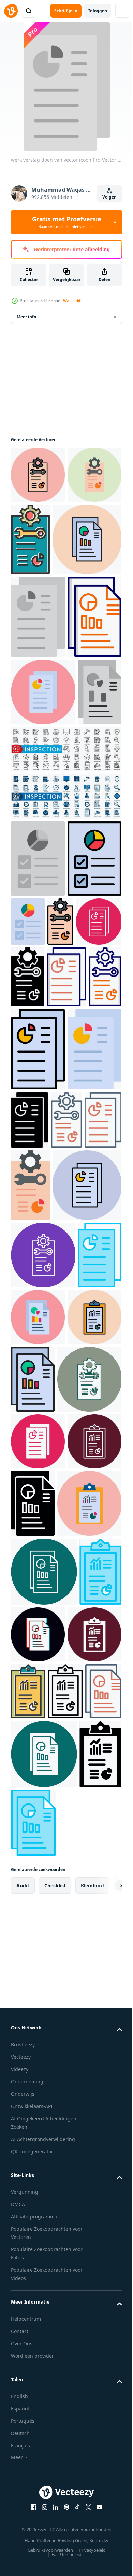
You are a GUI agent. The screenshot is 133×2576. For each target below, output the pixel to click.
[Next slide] (106, 2555)
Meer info (26, 317)
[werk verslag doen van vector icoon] (38, 475)
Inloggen (98, 11)
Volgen (109, 197)
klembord (92, 2555)
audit (23, 2555)
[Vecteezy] (11, 11)
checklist (55, 2555)
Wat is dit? (73, 301)
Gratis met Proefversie (67, 222)
